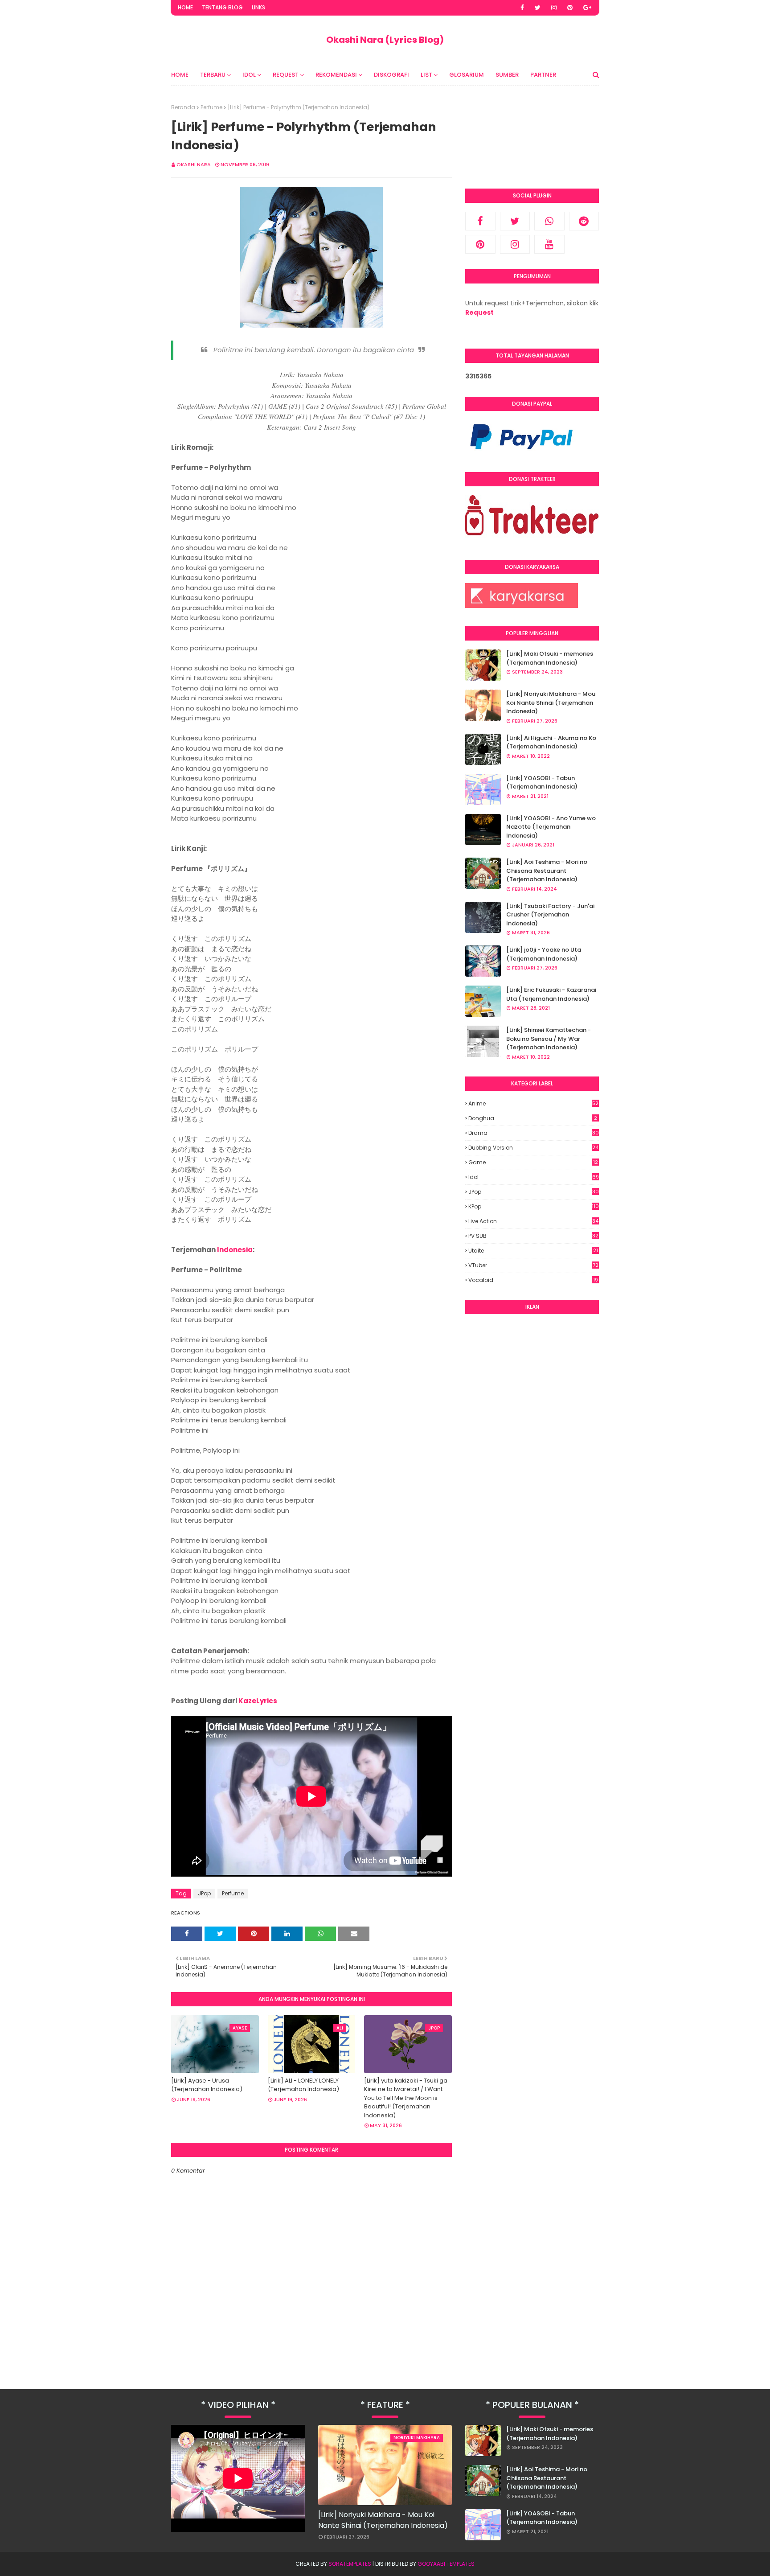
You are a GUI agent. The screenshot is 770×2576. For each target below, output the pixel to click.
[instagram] (554, 8)
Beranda (183, 107)
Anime (533, 1104)
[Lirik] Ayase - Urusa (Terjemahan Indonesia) (207, 2085)
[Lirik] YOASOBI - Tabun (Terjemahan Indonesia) (542, 783)
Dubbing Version (533, 1148)
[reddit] (584, 221)
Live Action (533, 1221)
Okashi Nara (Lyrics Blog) (385, 40)
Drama (534, 1133)
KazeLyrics (258, 1701)
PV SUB (533, 1236)
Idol (534, 1177)
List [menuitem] (426, 75)
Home (185, 7)
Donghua (533, 1118)
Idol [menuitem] (249, 75)
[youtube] (549, 244)
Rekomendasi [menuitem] (336, 75)
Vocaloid (533, 1280)
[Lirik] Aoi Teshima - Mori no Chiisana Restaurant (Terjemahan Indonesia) (547, 871)
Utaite (533, 1251)
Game (533, 1162)
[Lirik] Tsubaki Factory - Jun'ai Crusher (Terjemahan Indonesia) (550, 915)
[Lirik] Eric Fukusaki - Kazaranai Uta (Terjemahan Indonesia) (551, 994)
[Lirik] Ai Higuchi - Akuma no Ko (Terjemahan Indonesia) (551, 742)
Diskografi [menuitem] (391, 75)
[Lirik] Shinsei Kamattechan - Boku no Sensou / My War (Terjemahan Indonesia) (549, 1039)
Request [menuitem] (286, 75)
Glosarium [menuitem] (467, 75)
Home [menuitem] (180, 75)
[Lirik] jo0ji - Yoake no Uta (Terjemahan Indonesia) (544, 954)
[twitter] (538, 8)
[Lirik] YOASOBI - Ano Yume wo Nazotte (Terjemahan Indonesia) (551, 827)
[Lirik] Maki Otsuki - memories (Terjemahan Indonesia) (550, 658)
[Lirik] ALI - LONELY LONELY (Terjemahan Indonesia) (303, 2085)
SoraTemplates (350, 2564)
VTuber (533, 1265)
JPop (204, 1893)
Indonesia (235, 1250)
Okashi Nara (194, 164)
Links (258, 7)
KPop (534, 1206)
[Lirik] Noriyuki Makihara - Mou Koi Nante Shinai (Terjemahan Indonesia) (551, 703)
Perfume (211, 107)
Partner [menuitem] (543, 75)
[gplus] (587, 8)
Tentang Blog (222, 7)
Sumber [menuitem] (507, 75)
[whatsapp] (549, 221)
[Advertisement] (532, 1457)
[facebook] (522, 8)
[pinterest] (570, 8)
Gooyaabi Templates (446, 2564)
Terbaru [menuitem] (213, 75)
